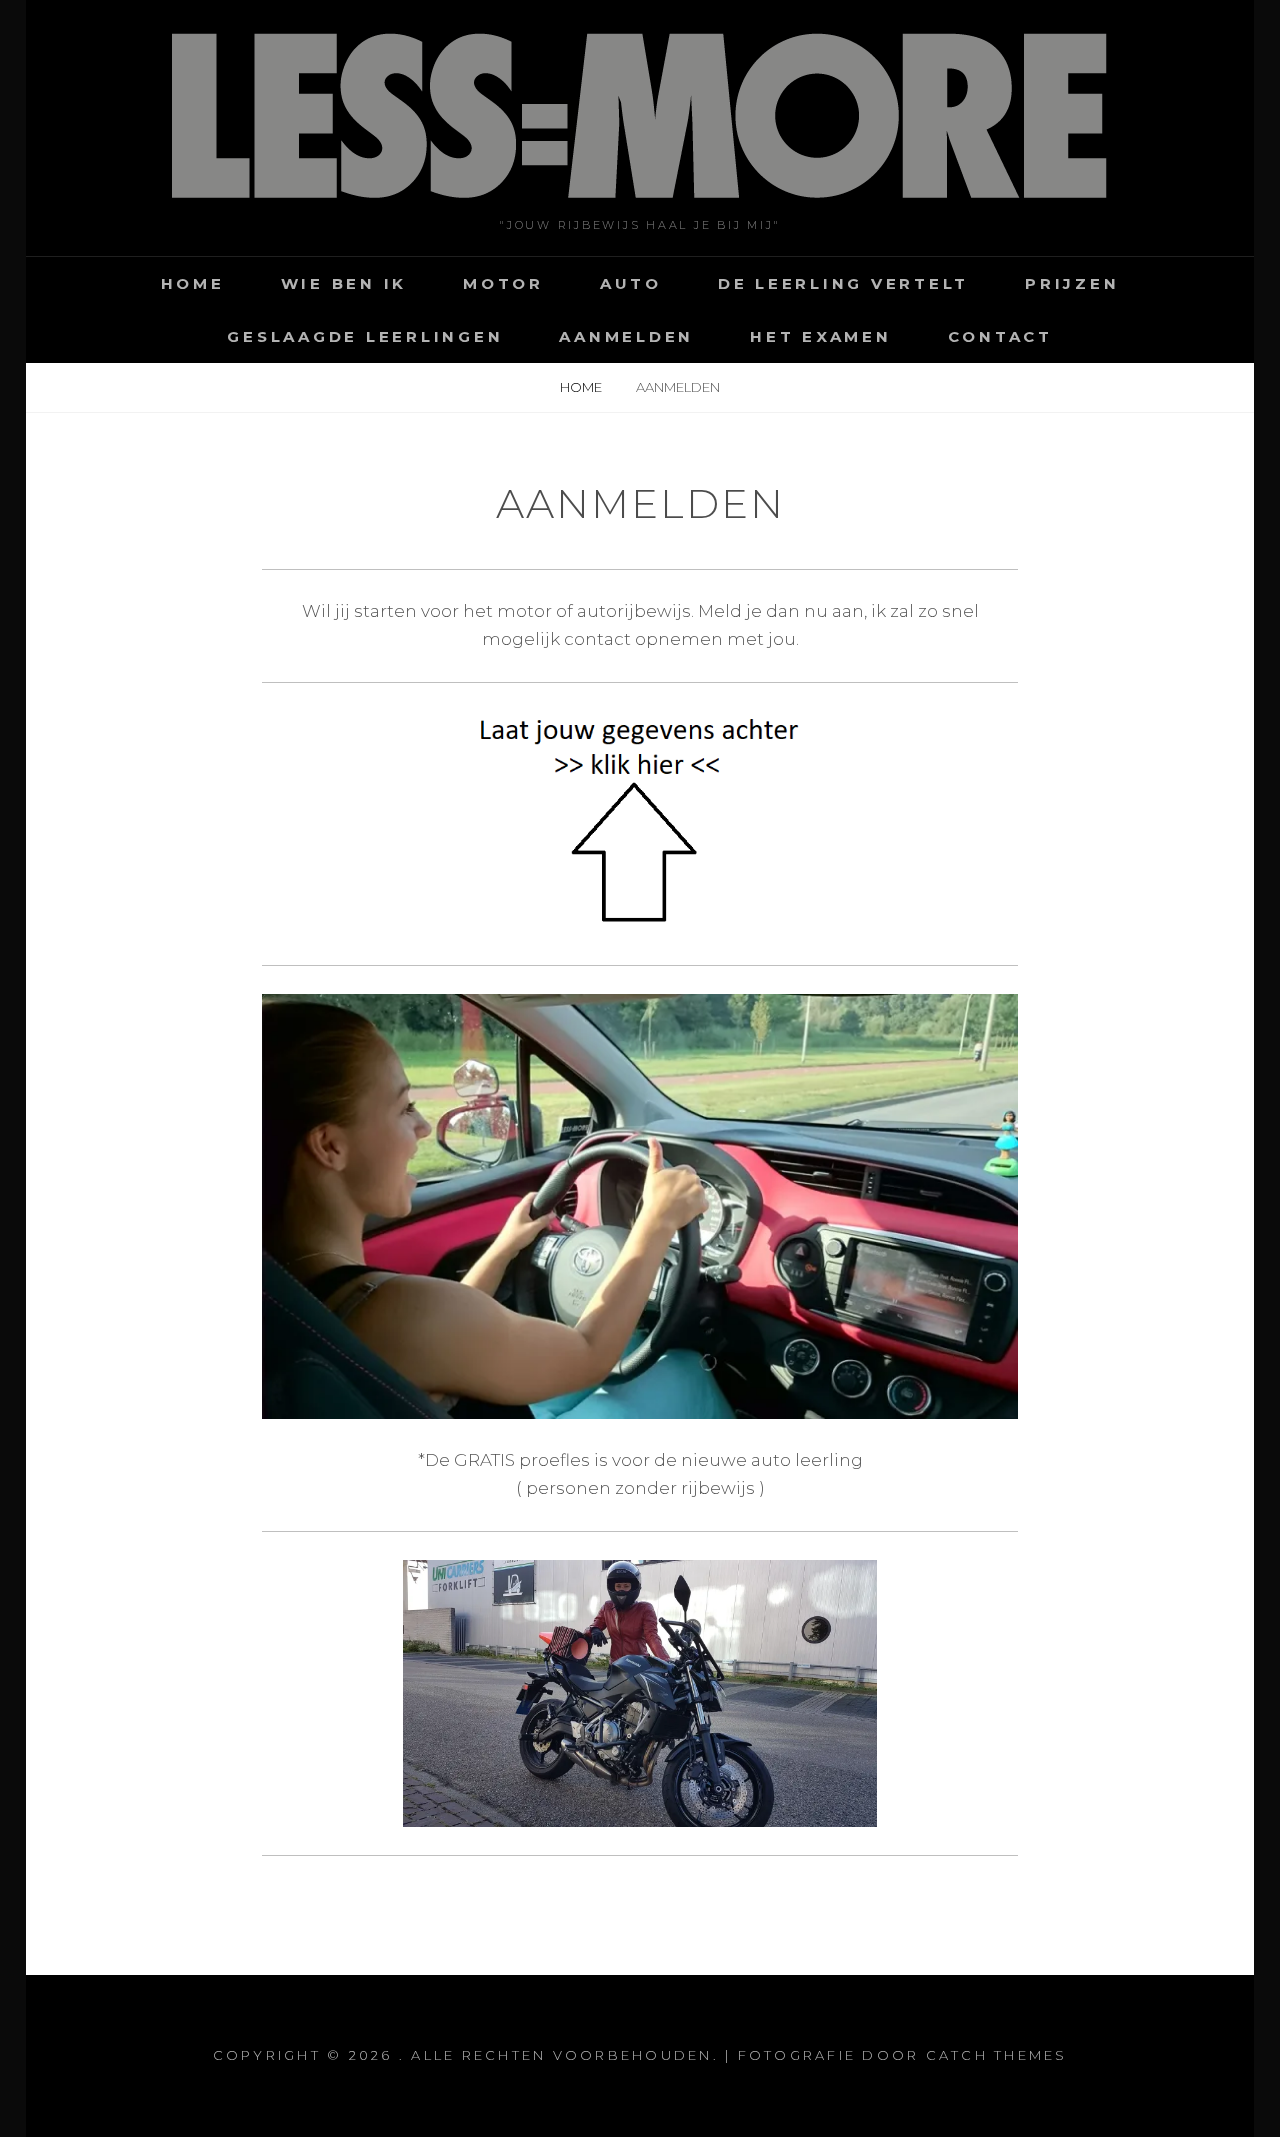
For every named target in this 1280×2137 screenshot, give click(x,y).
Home (582, 387)
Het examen (821, 336)
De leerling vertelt (843, 283)
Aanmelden (626, 336)
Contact (1000, 336)
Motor (503, 283)
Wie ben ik (344, 283)
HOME (193, 283)
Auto (631, 283)
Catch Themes (997, 2055)
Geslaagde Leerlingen (365, 336)
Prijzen (1072, 283)
